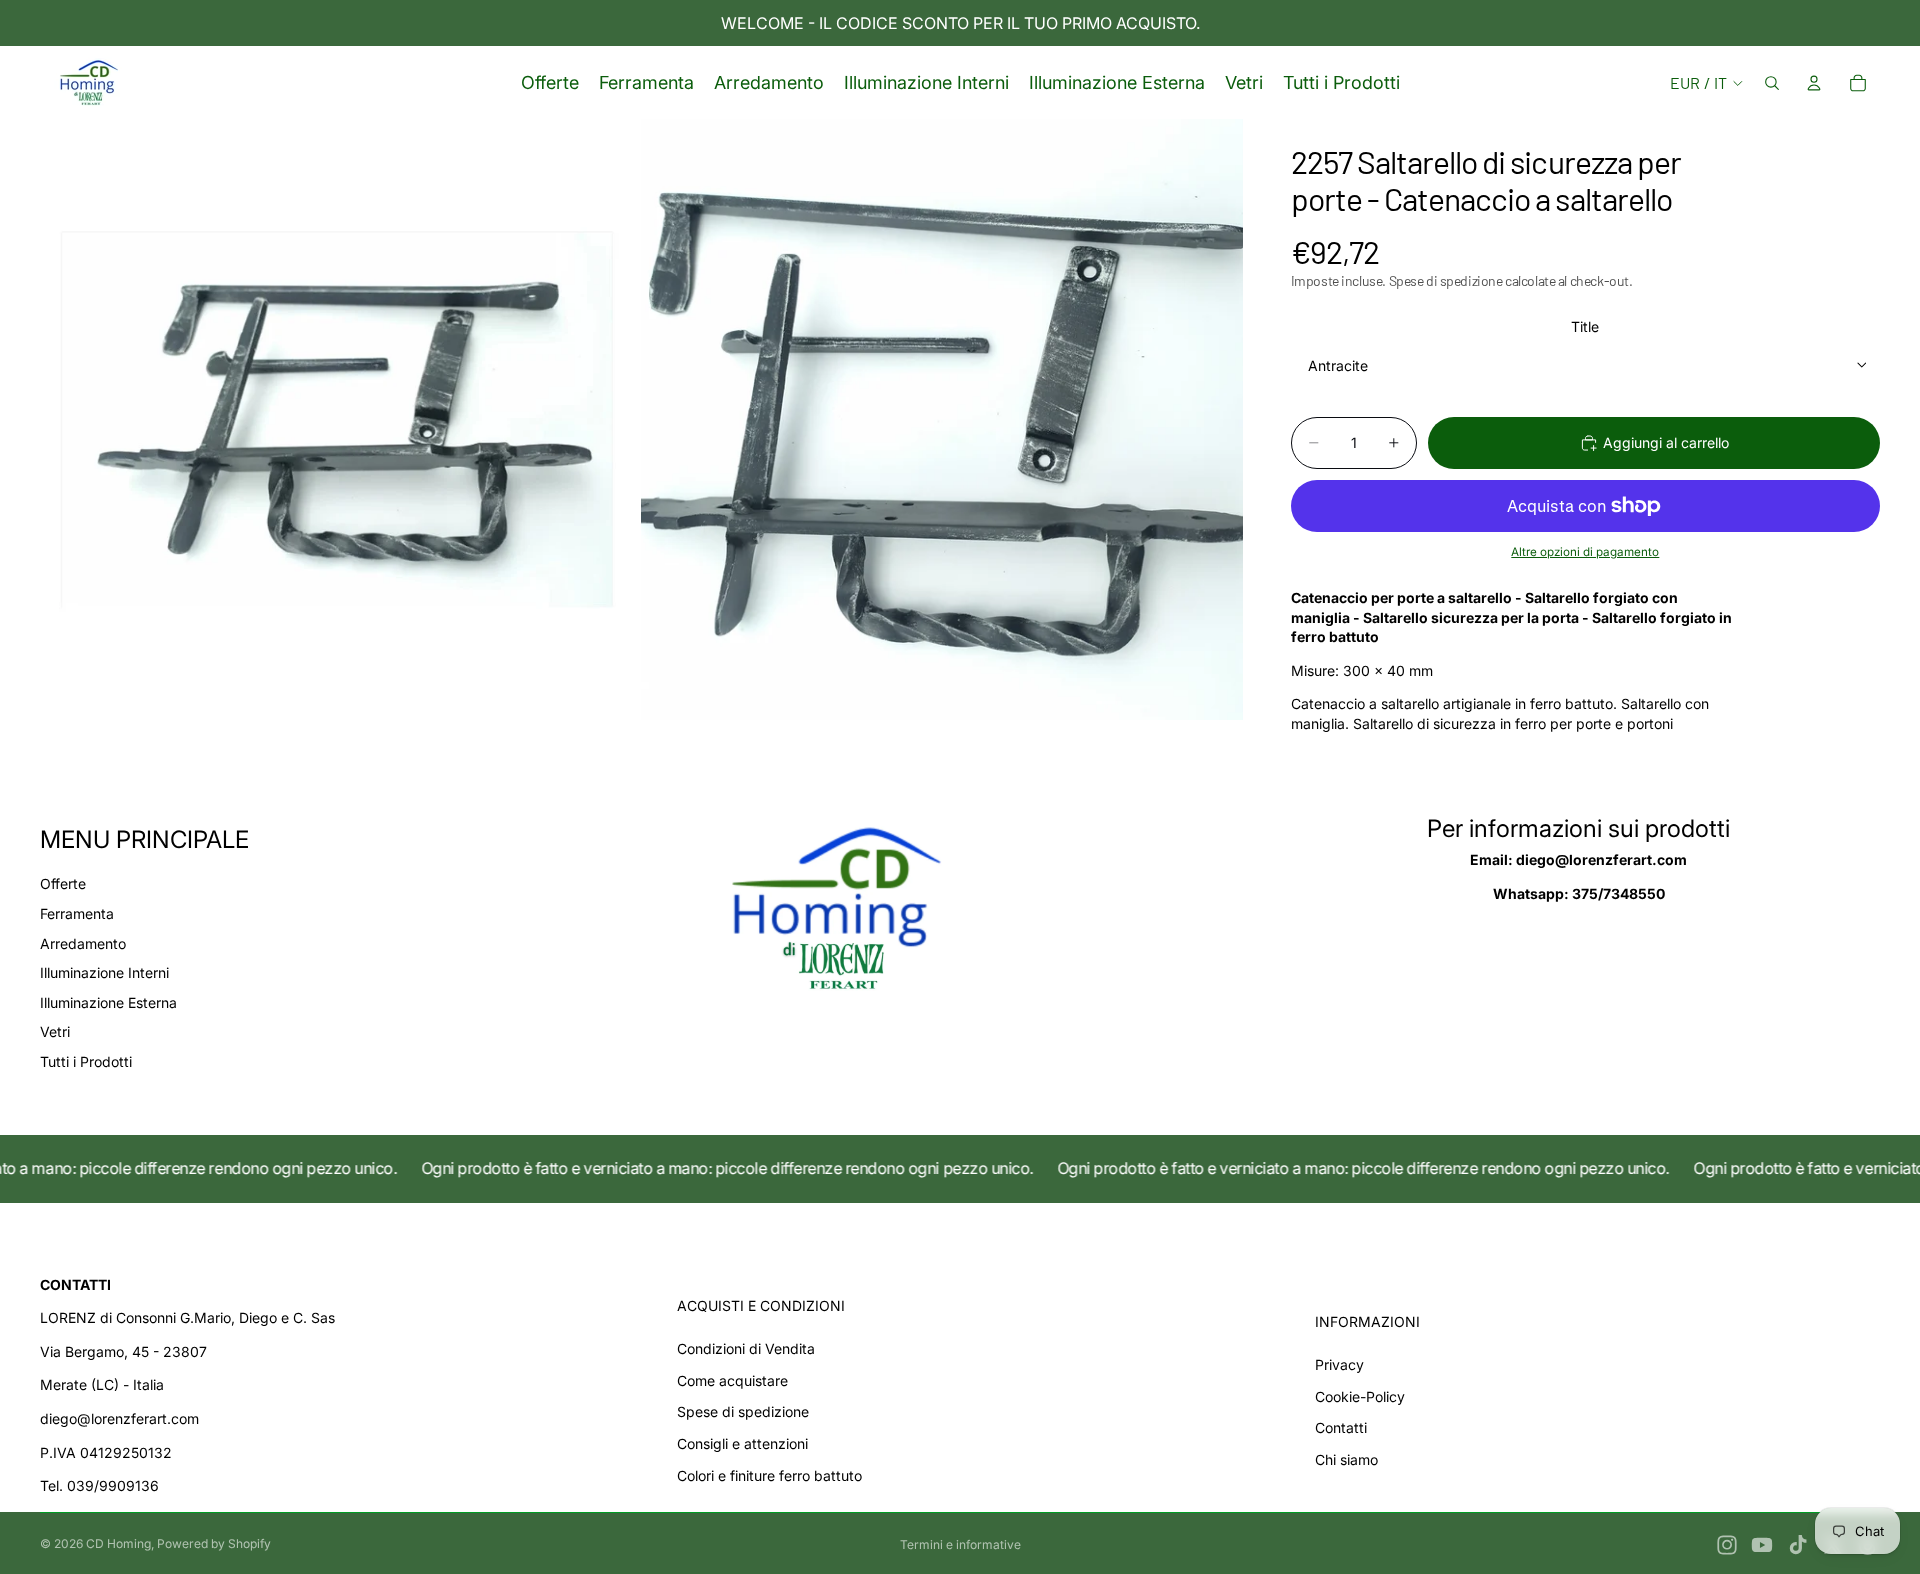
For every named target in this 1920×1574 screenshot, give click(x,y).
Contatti (1341, 1427)
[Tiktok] (1798, 1545)
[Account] (1814, 83)
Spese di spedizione (743, 1411)
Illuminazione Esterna (108, 1002)
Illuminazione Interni (104, 972)
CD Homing (118, 1543)
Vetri (55, 1031)
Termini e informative (960, 1544)
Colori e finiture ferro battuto (769, 1475)
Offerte (63, 883)
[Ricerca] (1772, 83)
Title (1585, 326)
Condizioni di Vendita (746, 1348)
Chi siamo (1346, 1459)
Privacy (1339, 1364)
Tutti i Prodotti (86, 1061)
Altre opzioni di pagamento (1585, 552)
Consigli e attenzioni (742, 1443)
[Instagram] (1727, 1545)
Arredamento (83, 943)
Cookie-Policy (1360, 1396)
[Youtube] (1762, 1545)
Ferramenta (77, 913)
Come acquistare (732, 1380)
